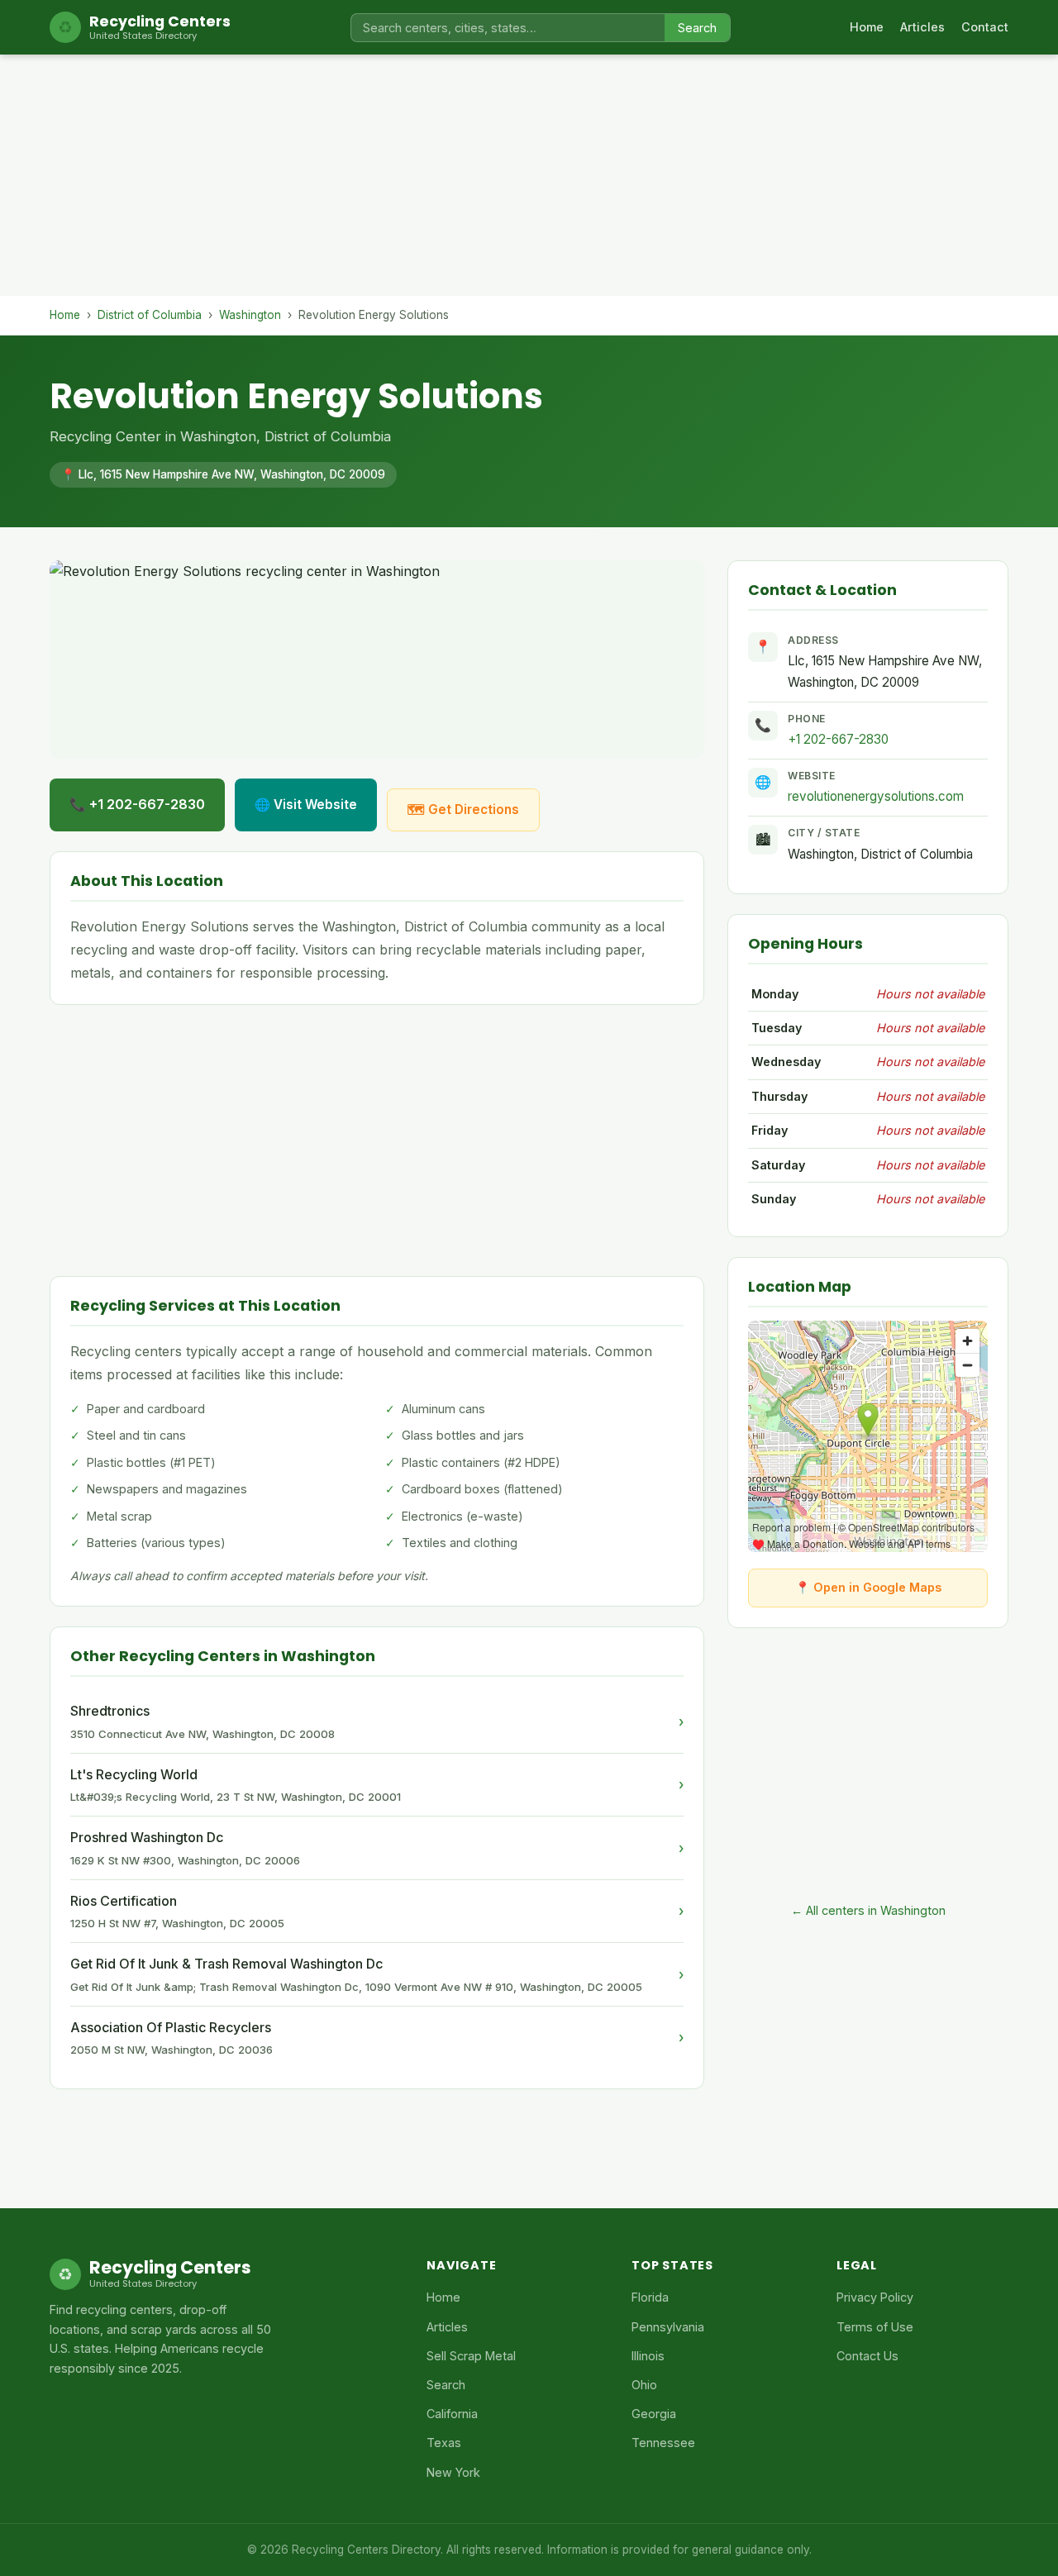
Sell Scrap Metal (471, 2356)
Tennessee (663, 2443)
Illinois (648, 2356)
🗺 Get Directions (463, 809)
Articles (922, 27)
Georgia (654, 2414)
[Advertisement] (529, 180)
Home (867, 27)
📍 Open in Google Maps (868, 1587)
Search (697, 28)
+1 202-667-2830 (838, 739)
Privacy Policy (875, 2297)
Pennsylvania (668, 2327)
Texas (444, 2443)
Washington (250, 315)
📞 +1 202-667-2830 (137, 804)
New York (453, 2472)
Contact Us (867, 2356)
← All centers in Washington (868, 1910)
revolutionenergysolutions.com (876, 796)
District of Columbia (150, 315)
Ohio (644, 2385)
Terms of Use (875, 2327)
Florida (650, 2297)
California (452, 2414)
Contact (985, 27)
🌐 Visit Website (306, 805)
